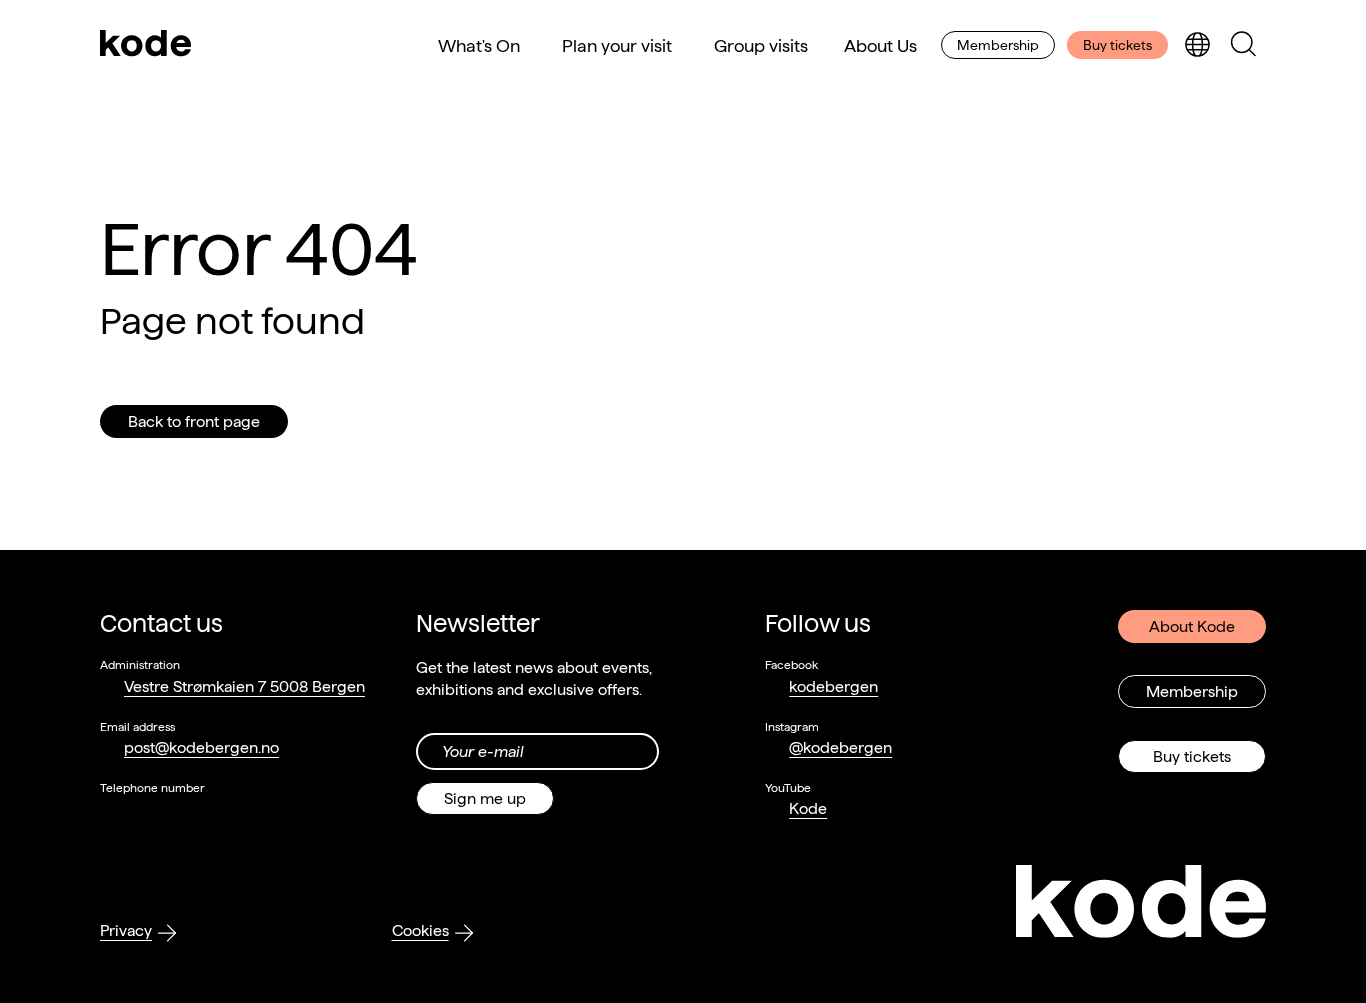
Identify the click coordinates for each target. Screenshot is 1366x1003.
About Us (880, 45)
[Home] (146, 45)
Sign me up (485, 798)
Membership (998, 45)
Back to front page (194, 421)
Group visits (761, 45)
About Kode (1192, 626)
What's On (479, 45)
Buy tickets (1117, 45)
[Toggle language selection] (1197, 45)
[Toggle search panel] (1243, 45)
